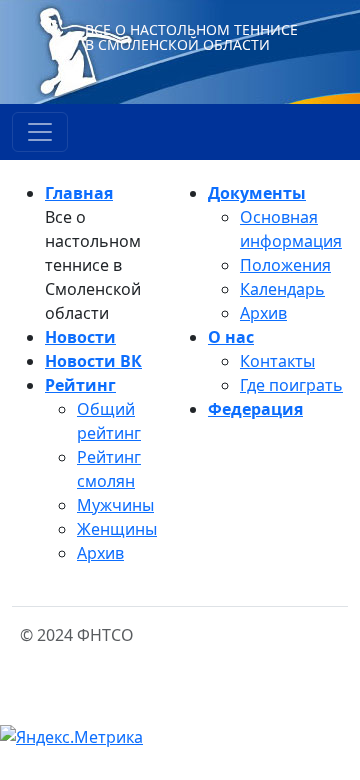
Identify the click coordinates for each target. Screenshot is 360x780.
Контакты (277, 361)
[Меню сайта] (40, 132)
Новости (80, 337)
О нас (231, 337)
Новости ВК (93, 361)
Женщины (117, 529)
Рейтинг (80, 385)
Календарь (282, 289)
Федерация (255, 409)
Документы (257, 193)
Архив (100, 553)
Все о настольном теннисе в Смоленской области (191, 37)
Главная (79, 193)
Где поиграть (291, 385)
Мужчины (115, 505)
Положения (285, 265)
